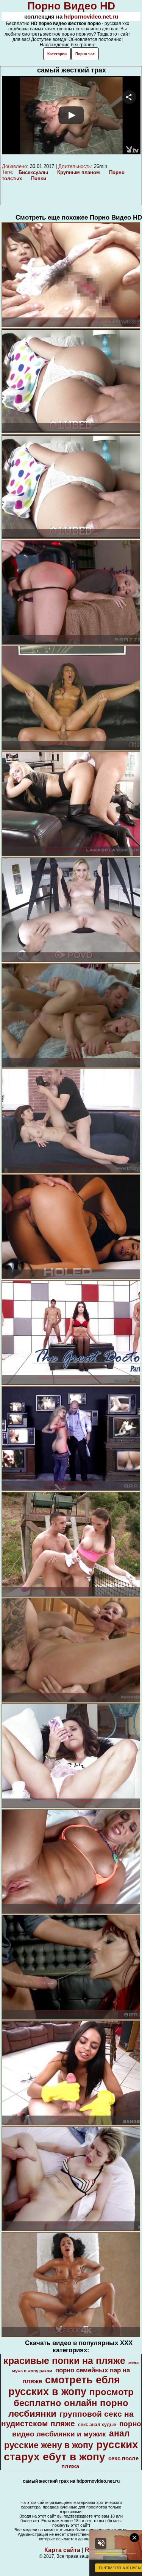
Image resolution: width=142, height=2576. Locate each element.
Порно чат (85, 54)
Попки (39, 178)
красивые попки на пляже (64, 2361)
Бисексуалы (33, 172)
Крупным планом (79, 172)
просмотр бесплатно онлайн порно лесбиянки (71, 2403)
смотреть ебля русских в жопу (64, 2386)
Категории (57, 54)
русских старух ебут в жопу (71, 2451)
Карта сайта (62, 2550)
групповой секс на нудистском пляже (68, 2419)
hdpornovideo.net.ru (91, 16)
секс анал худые (97, 2425)
